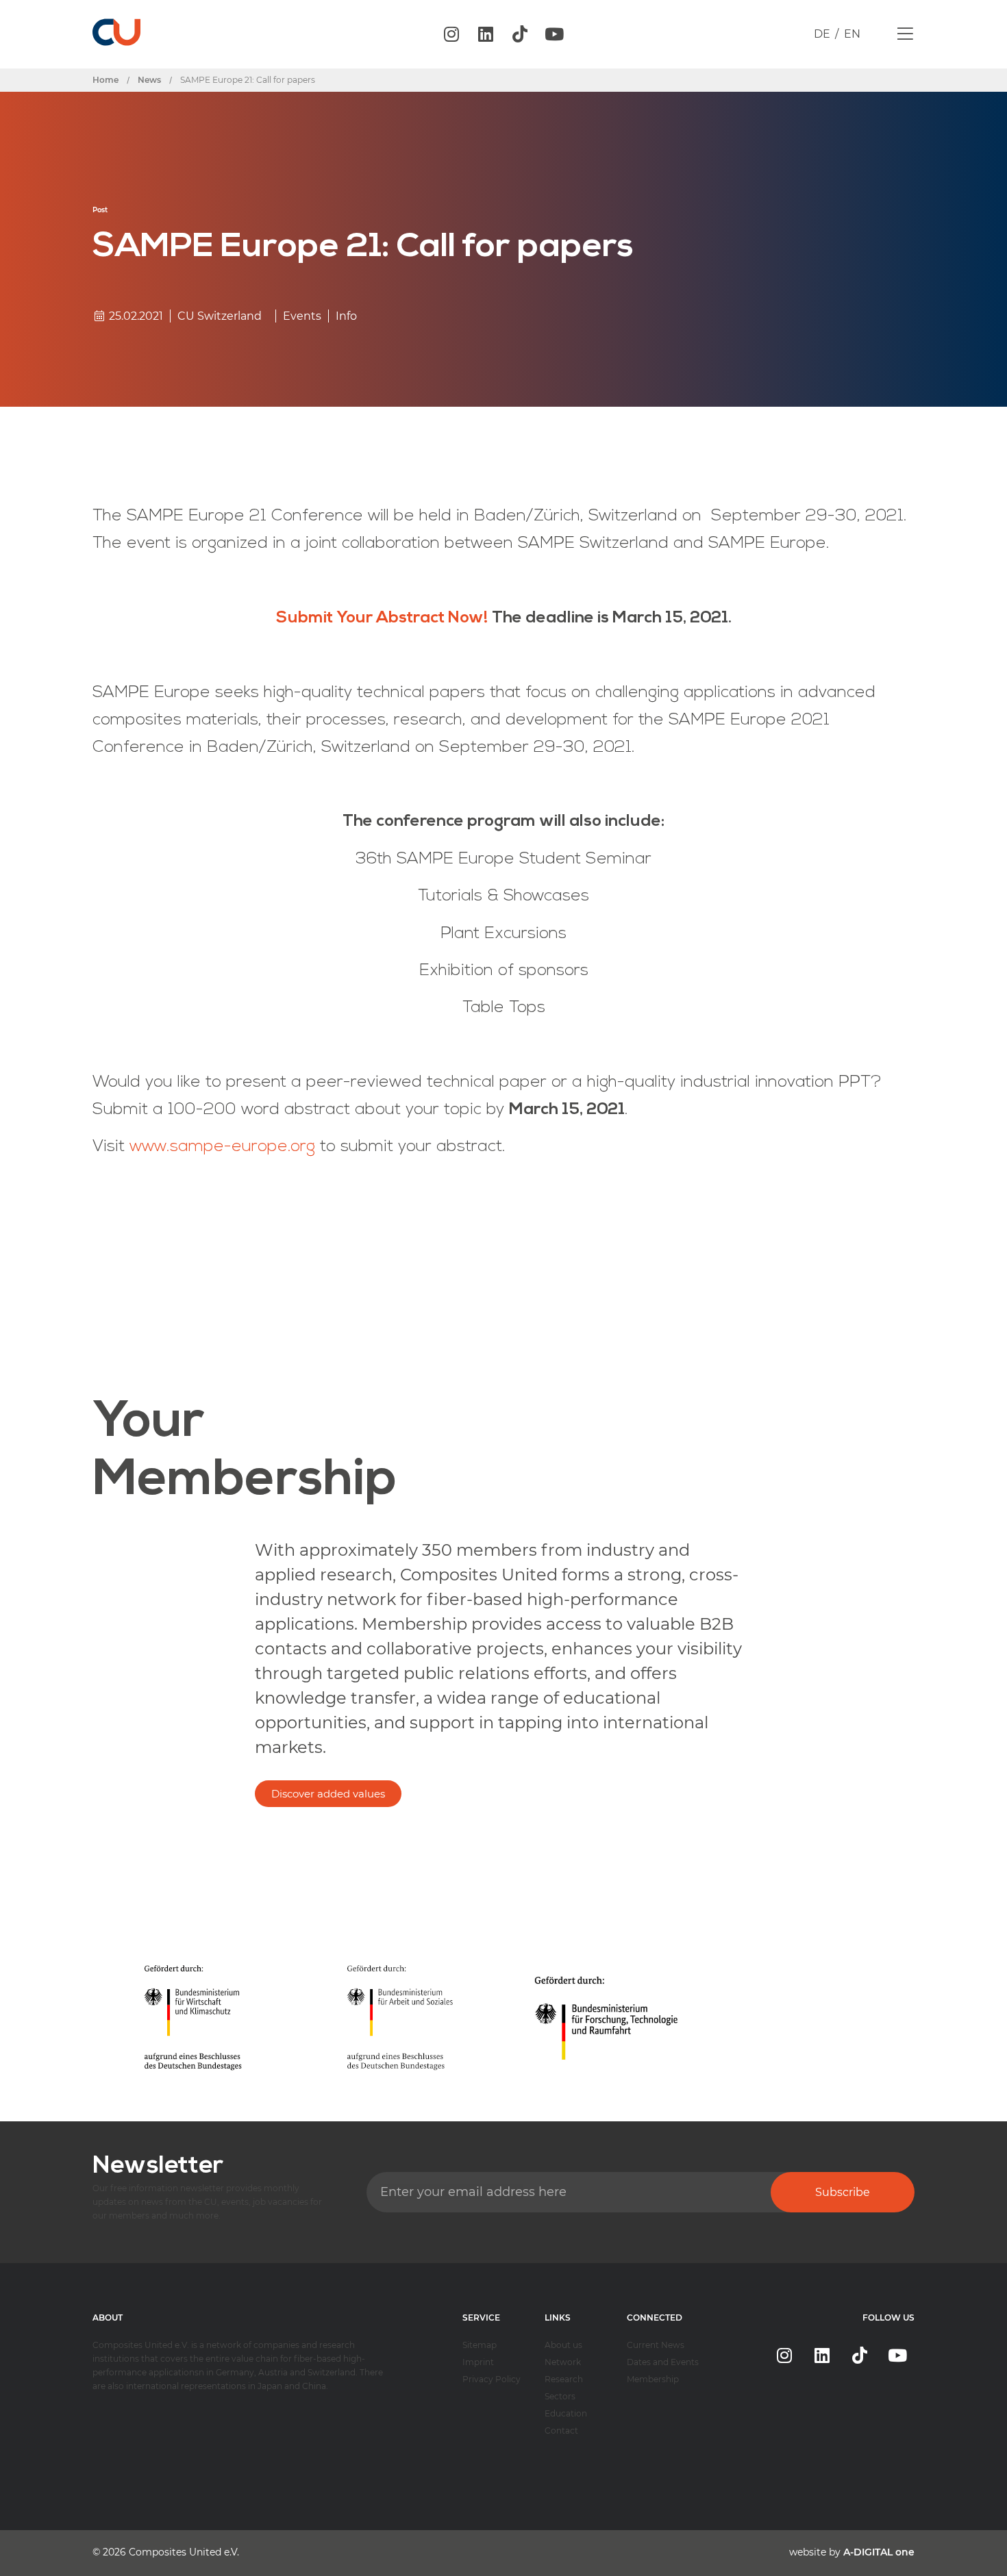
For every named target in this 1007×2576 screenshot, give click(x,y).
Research (564, 2379)
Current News (656, 2345)
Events (302, 316)
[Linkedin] (486, 34)
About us (563, 2345)
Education (566, 2413)
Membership (653, 2379)
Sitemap (480, 2345)
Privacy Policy (492, 2379)
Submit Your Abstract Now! (382, 618)
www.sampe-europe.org (222, 1147)
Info (346, 316)
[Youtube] (554, 34)
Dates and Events (663, 2362)
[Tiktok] (520, 34)
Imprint (478, 2362)
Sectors (560, 2396)
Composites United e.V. (184, 2552)
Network (563, 2362)
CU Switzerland (220, 316)
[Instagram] (451, 34)
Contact (561, 2430)
